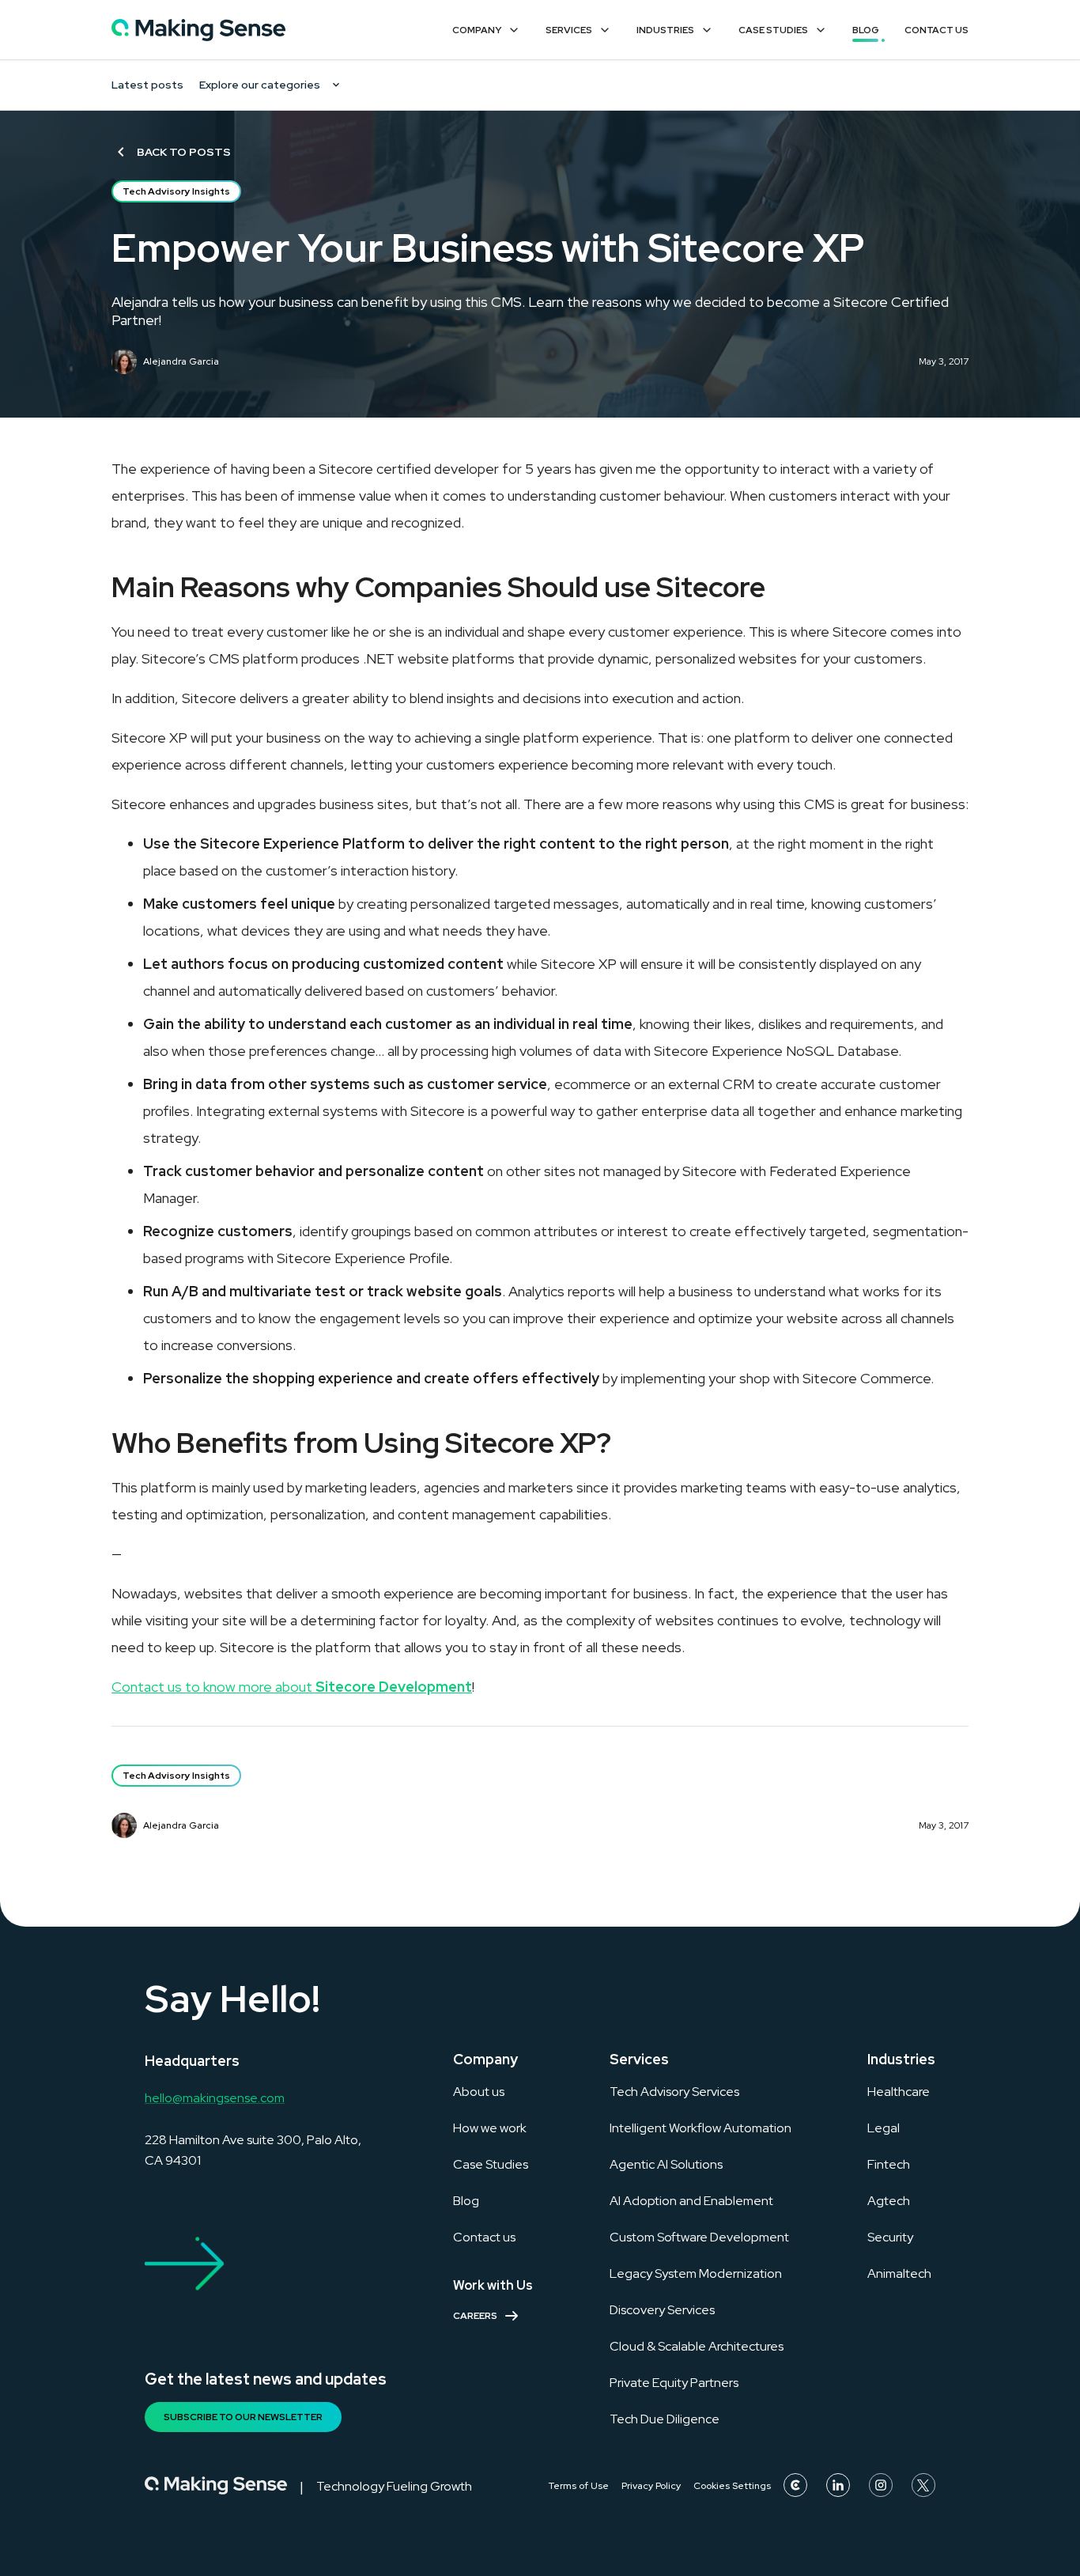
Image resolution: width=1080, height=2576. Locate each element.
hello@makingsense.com (215, 2098)
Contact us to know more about (292, 1687)
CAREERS (475, 2316)
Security (890, 2237)
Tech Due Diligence (665, 2419)
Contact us (484, 2237)
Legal (884, 2128)
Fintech (889, 2164)
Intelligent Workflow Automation (700, 2128)
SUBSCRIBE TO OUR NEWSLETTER (243, 2417)
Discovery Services (662, 2310)
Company (477, 30)
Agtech (889, 2201)
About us (479, 2092)
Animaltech (899, 2273)
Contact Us (937, 30)
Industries (665, 30)
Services (569, 30)
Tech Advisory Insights (176, 191)
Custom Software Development (699, 2237)
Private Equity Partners (674, 2383)
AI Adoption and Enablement (691, 2201)
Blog (866, 30)
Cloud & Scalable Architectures (697, 2346)
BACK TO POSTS (184, 152)
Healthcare (899, 2092)
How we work (490, 2128)
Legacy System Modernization (696, 2273)
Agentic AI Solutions (666, 2164)
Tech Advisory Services (674, 2092)
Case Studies (773, 30)
